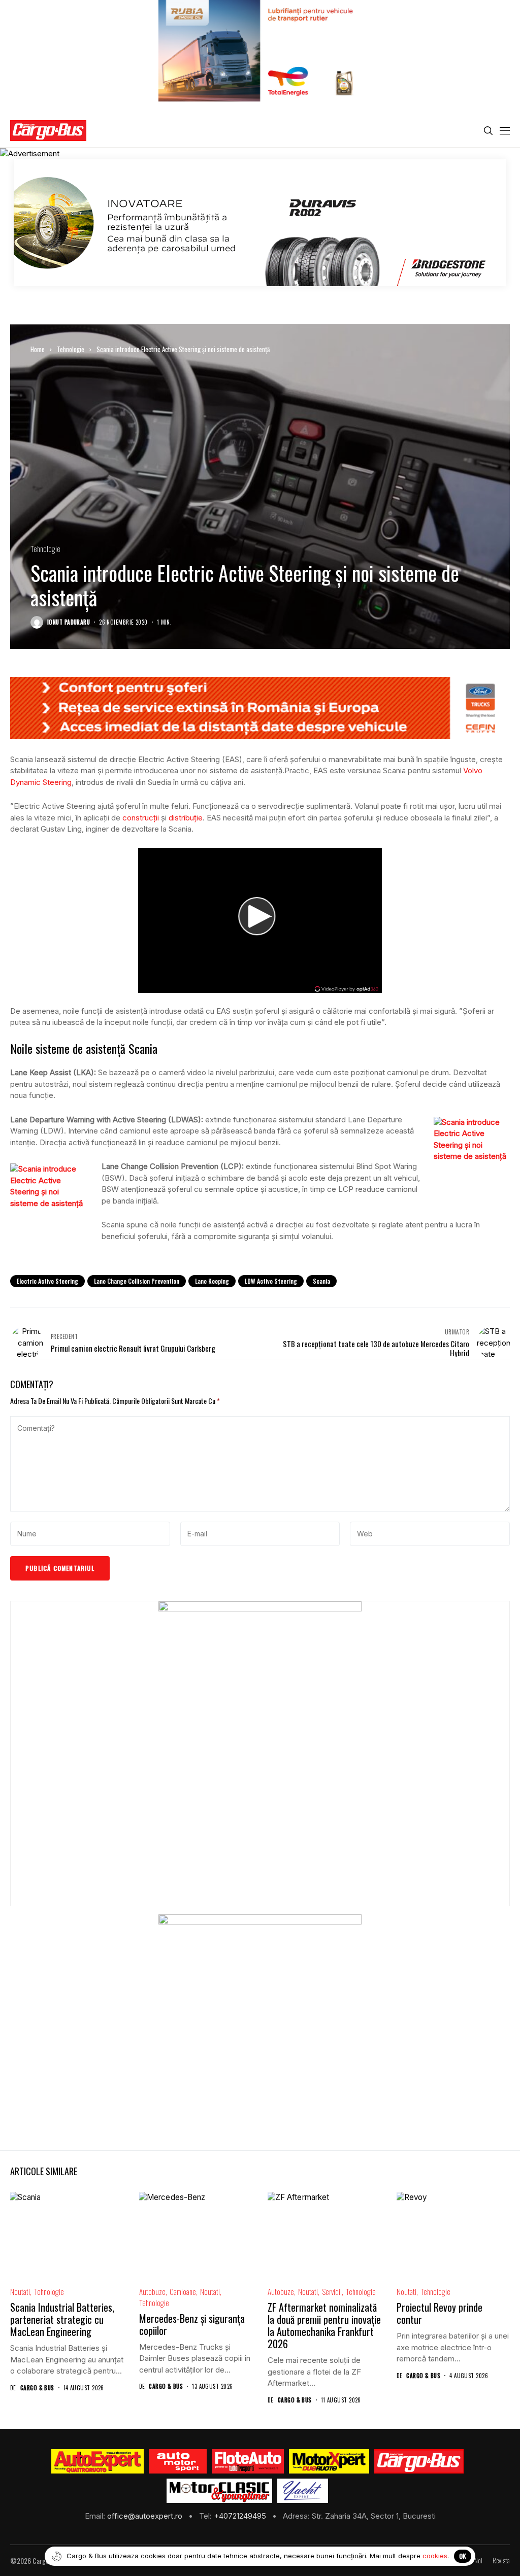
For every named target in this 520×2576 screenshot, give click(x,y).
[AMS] (178, 2461)
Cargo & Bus (37, 2388)
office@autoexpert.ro (146, 2516)
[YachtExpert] (303, 2491)
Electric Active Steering (47, 1281)
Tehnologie (71, 349)
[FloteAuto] (248, 2461)
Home (38, 349)
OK (463, 2556)
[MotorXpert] (329, 2461)
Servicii (332, 2292)
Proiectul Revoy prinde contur (440, 2313)
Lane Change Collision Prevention (137, 1281)
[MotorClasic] (219, 2491)
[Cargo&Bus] (419, 2461)
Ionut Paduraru (69, 622)
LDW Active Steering (271, 1281)
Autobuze (152, 2292)
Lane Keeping (212, 1281)
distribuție (186, 818)
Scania (321, 1281)
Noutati (20, 2292)
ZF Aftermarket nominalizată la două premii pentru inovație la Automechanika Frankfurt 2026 (324, 2325)
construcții (141, 818)
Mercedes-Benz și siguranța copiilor (192, 2324)
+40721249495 (241, 2516)
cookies (435, 2556)
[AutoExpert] (97, 2461)
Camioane (183, 2292)
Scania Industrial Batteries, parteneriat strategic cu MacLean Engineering (62, 2319)
